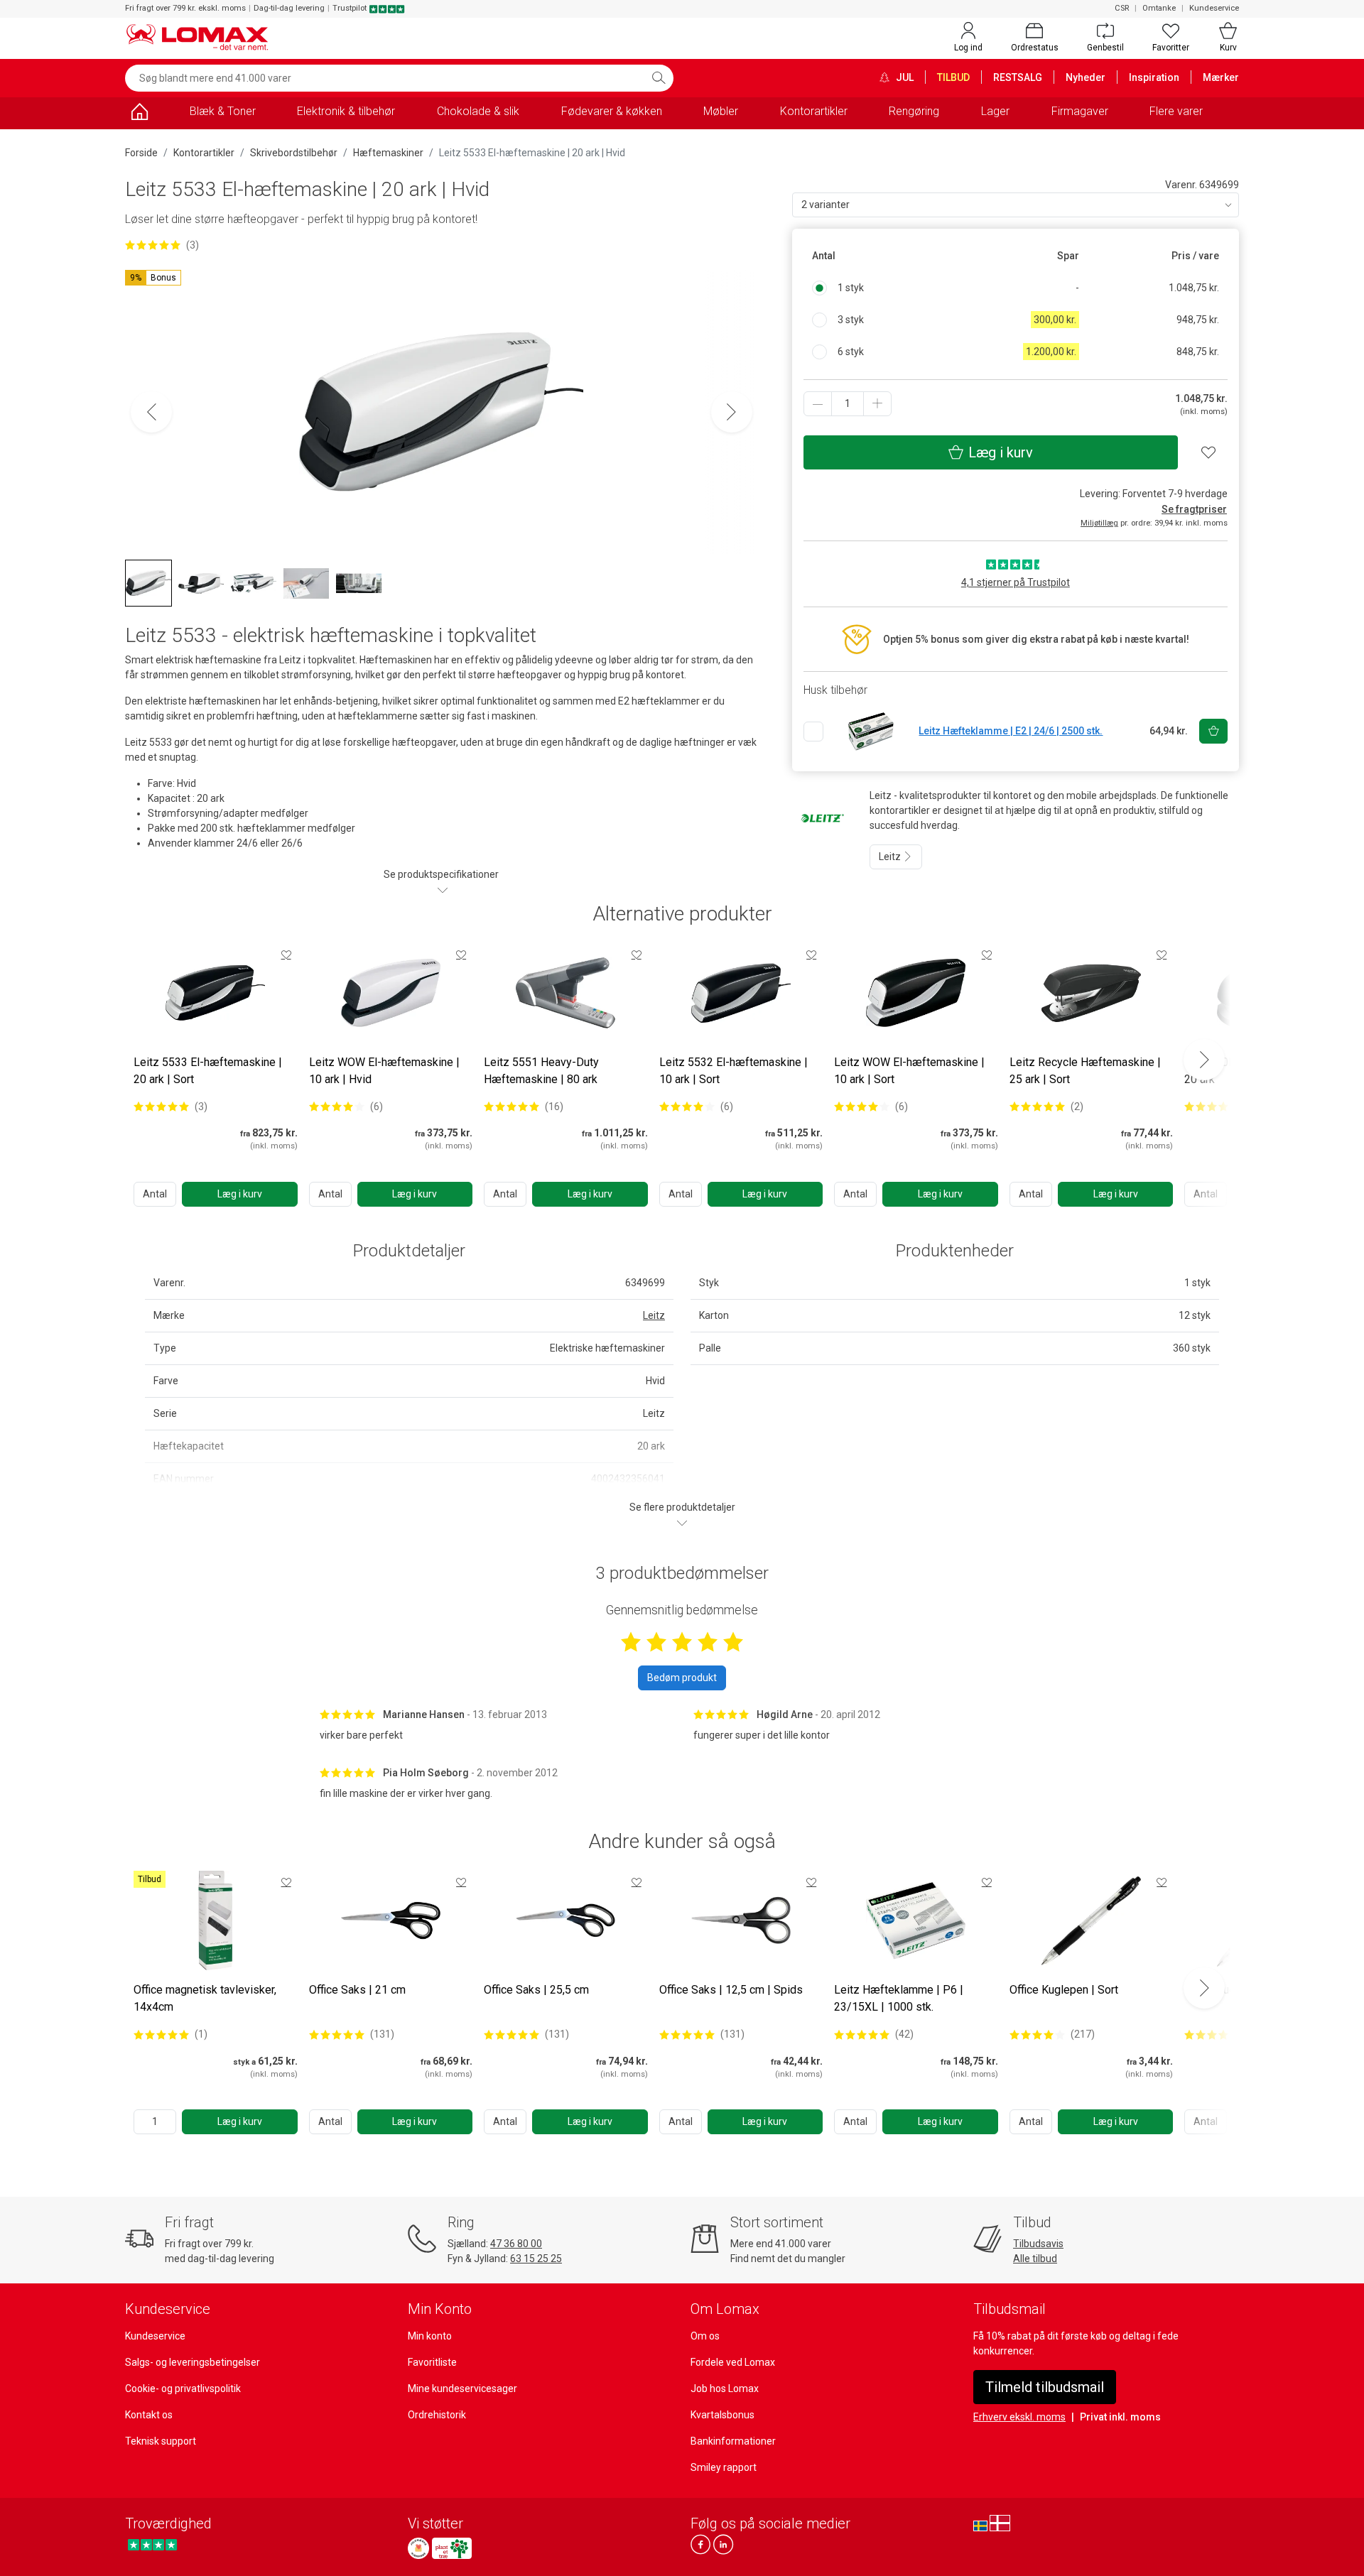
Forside (141, 153)
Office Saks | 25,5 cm (536, 1990)
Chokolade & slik (478, 111)
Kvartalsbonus (722, 2415)
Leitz (891, 857)
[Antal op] (877, 404)
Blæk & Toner (223, 111)
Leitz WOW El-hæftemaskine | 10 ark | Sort (909, 1071)
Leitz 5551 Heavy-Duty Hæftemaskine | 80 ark (541, 1071)
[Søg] (659, 78)
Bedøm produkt (682, 1678)
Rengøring (914, 111)
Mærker (1221, 77)
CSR (1122, 8)
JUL (904, 77)
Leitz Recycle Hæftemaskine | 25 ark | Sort (1085, 1071)
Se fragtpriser (1194, 509)
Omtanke (1159, 8)
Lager (995, 111)
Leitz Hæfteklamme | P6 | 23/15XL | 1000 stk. (899, 1998)
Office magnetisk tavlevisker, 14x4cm (205, 1998)
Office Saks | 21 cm (357, 1990)
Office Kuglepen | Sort (1064, 1990)
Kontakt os (149, 2415)
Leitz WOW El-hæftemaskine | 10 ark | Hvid (384, 1071)
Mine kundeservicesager (462, 2388)
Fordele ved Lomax (733, 2362)
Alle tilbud (1035, 2259)
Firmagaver (1080, 111)
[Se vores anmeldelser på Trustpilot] (152, 2544)
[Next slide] (1204, 1060)
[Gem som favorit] (286, 955)
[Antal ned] (818, 404)
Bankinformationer (733, 2441)
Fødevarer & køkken (612, 111)
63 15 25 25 (536, 2259)
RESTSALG (1018, 77)
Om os (705, 2336)
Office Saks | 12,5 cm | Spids (731, 1990)
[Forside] (139, 114)
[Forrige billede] (151, 412)
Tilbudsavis (1038, 2244)
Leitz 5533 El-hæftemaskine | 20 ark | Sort (208, 1071)
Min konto (430, 2336)
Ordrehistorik (437, 2415)
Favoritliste (432, 2362)
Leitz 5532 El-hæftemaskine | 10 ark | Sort (734, 1071)
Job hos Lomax (725, 2388)
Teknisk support (161, 2441)
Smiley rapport (724, 2467)
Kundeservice (1214, 8)
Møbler (721, 111)
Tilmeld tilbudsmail (1045, 2387)
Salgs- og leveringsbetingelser (193, 2362)
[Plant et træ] (452, 2548)
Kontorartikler (814, 111)
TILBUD (953, 77)
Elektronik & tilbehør (346, 111)
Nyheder (1086, 77)
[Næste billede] (732, 412)
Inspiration (1154, 77)
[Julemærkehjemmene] (418, 2548)
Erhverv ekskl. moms (1019, 2417)
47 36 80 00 (516, 2244)
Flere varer (1176, 111)
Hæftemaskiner (388, 153)
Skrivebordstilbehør (294, 153)
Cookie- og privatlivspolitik (183, 2388)
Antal (155, 1194)
